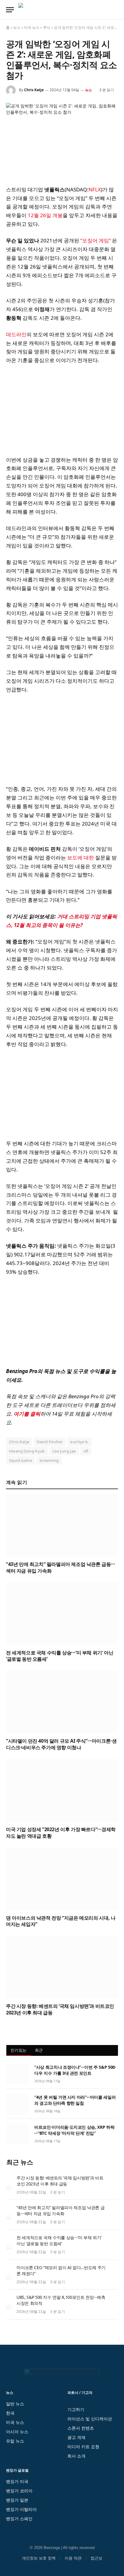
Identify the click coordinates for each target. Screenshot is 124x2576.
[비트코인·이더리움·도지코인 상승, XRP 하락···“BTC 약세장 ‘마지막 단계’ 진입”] (18, 2134)
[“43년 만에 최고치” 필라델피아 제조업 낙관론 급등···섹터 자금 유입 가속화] (62, 1525)
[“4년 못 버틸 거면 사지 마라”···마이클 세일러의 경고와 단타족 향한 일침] (18, 2104)
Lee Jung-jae (64, 1451)
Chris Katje (34, 90)
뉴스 (17, 27)
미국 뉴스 (32, 27)
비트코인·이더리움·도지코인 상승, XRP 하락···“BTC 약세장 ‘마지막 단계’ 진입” (74, 2130)
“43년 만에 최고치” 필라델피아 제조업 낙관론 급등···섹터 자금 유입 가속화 (60, 1567)
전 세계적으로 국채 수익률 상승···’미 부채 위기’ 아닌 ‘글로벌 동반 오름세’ (60, 1656)
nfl (86, 1451)
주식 (47, 27)
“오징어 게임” (96, 240)
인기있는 (19, 2050)
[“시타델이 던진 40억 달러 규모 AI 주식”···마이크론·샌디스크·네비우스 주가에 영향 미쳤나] (62, 1702)
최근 (39, 2050)
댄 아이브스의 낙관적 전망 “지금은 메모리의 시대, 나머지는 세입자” (61, 1921)
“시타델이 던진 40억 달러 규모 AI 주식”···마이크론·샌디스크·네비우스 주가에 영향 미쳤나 (61, 1744)
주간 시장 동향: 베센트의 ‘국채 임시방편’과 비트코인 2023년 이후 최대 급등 (60, 2009)
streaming (49, 1460)
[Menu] (10, 10)
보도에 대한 (81, 858)
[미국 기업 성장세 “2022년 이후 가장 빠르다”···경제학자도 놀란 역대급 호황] (62, 1790)
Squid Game (20, 1460)
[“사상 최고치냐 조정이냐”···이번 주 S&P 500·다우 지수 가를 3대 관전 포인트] (18, 2074)
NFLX (95, 189)
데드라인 (16, 334)
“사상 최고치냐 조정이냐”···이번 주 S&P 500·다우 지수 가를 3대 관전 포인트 (75, 2070)
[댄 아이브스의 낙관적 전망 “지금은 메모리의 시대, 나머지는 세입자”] (62, 1879)
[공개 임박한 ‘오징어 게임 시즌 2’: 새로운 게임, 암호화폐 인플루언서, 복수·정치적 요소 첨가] (62, 139)
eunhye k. (79, 1442)
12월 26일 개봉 (45, 215)
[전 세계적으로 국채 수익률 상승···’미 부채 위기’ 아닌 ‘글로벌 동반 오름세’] (62, 1613)
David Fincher (50, 1442)
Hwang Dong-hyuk (27, 1451)
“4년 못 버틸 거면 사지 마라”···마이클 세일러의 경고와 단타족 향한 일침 (75, 2100)
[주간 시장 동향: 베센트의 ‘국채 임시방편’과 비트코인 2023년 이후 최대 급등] (62, 1967)
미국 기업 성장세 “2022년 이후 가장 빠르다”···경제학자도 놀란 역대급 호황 (61, 1833)
